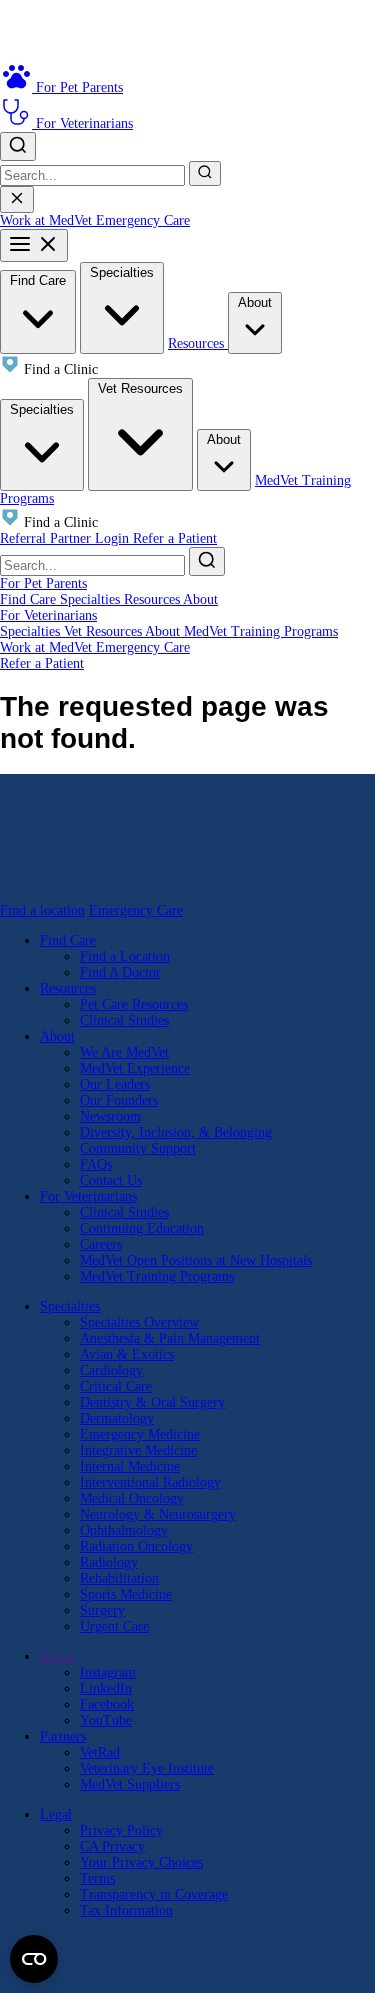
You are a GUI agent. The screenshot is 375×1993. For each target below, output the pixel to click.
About (255, 302)
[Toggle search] (18, 146)
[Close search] (17, 199)
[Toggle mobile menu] (34, 245)
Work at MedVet (48, 220)
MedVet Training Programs (261, 631)
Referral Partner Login (66, 538)
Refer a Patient (175, 538)
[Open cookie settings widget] (34, 1959)
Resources (198, 343)
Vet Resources (140, 388)
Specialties (122, 272)
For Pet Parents (43, 583)
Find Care (38, 280)
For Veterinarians (48, 615)
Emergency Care (143, 220)
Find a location (42, 910)
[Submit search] (205, 173)
